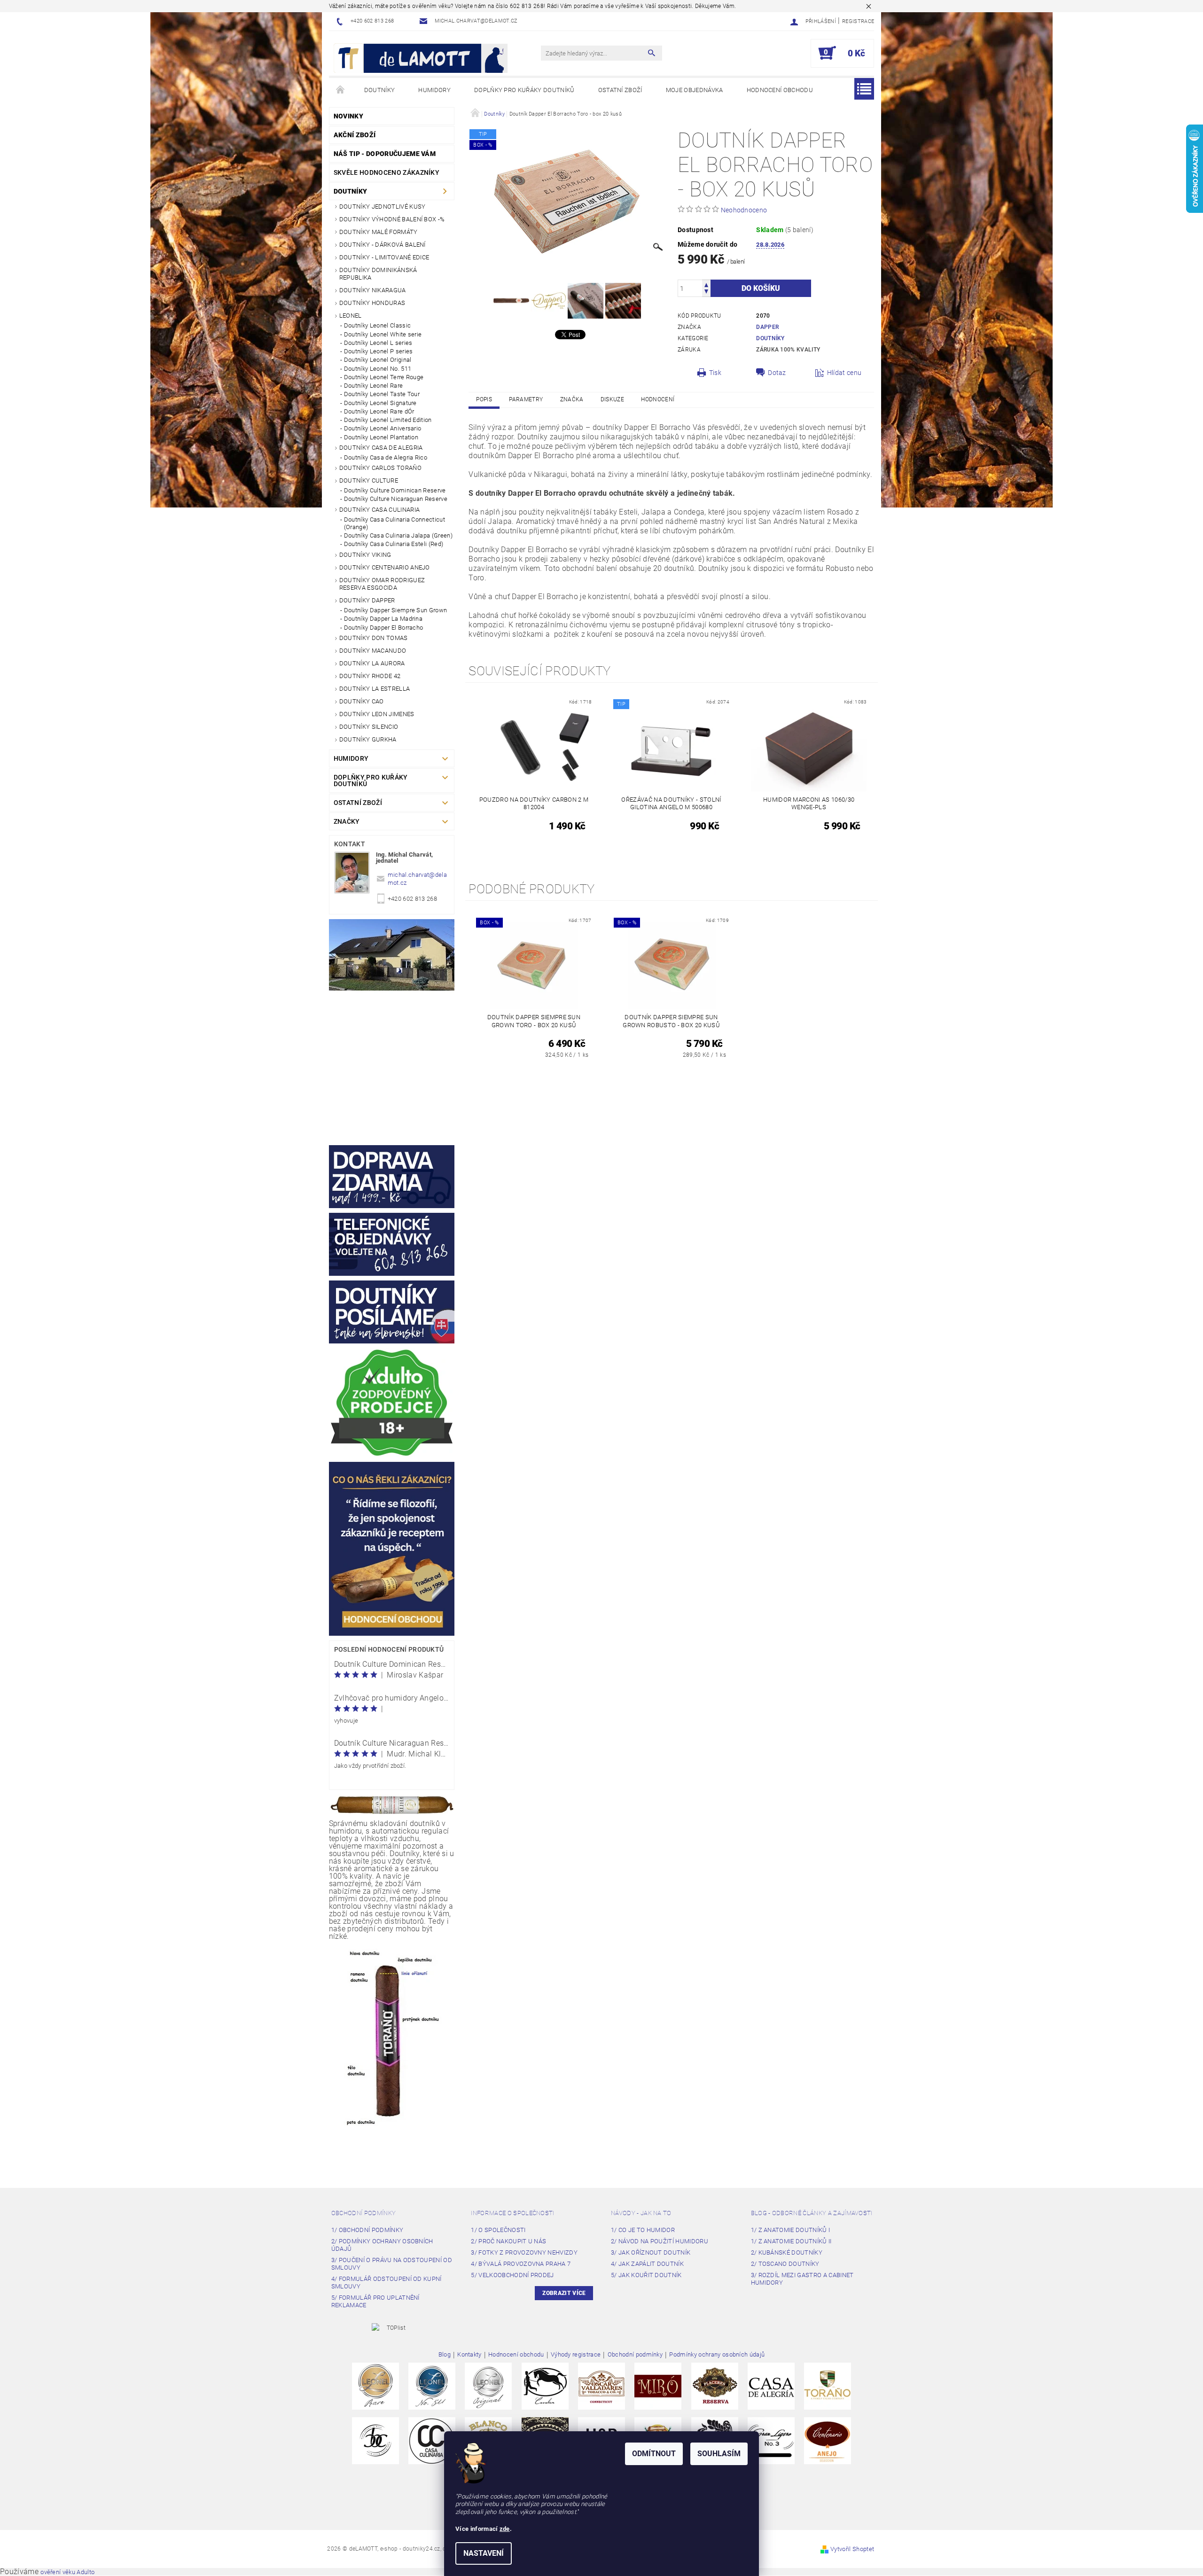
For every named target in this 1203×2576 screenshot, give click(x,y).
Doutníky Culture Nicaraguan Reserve (396, 499)
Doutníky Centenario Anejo (385, 567)
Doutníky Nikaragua (373, 290)
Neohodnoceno (744, 210)
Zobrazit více (564, 2293)
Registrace (858, 21)
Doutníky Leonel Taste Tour (382, 394)
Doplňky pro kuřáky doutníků (524, 90)
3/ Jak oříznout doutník (651, 2252)
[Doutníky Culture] (375, 2440)
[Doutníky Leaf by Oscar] (601, 2386)
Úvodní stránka (341, 90)
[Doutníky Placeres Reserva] (715, 2386)
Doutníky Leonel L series (378, 343)
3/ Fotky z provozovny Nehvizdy (524, 2252)
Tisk (715, 373)
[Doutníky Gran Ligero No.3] (771, 2440)
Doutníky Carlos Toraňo (380, 468)
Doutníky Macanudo (373, 651)
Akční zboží (355, 135)
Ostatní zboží (620, 90)
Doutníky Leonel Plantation (381, 437)
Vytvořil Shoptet (852, 2549)
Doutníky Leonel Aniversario (383, 428)
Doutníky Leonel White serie (383, 334)
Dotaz (777, 373)
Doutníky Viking (365, 555)
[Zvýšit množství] (706, 284)
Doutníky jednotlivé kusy (383, 207)
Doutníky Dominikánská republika (378, 274)
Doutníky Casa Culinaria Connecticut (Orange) (394, 523)
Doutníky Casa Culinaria (379, 510)
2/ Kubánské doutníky (787, 2252)
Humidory (434, 90)
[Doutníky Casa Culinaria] (432, 2440)
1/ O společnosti (498, 2230)
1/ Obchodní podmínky (367, 2230)
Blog (445, 2355)
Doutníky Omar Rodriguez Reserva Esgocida (382, 584)
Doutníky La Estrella (375, 689)
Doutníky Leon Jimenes (377, 714)
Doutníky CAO (362, 701)
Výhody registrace (576, 2355)
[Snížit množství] (706, 293)
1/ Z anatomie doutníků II (791, 2241)
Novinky (348, 116)
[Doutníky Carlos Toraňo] (828, 2386)
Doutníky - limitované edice (384, 257)
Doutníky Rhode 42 (370, 676)
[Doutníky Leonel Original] (488, 2386)
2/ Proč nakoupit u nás (508, 2241)
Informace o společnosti (512, 2213)
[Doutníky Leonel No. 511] (432, 2386)
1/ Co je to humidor (643, 2230)
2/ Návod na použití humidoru (660, 2241)
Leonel (351, 316)
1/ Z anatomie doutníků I (791, 2230)
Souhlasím (719, 2454)
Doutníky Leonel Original (378, 360)
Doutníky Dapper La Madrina (383, 619)
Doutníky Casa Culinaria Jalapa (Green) (398, 535)
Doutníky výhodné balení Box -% (392, 219)
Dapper (767, 327)
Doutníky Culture (369, 480)
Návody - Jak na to (641, 2213)
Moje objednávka (695, 90)
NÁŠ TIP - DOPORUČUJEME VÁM (385, 154)
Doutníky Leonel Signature (380, 403)
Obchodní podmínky (363, 2213)
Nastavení (484, 2553)
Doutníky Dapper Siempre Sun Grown (396, 610)
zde (505, 2529)
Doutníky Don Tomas (374, 638)
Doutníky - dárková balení (383, 245)
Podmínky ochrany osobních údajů (717, 2355)
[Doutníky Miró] (658, 2386)
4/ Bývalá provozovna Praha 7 (521, 2264)
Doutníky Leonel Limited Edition (388, 420)
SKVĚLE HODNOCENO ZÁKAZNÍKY (387, 172)
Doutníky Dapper (367, 600)
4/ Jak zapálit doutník (647, 2264)
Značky (347, 821)
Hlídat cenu (844, 373)
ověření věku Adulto (67, 2572)
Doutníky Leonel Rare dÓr (379, 411)
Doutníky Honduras (372, 303)
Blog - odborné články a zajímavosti (812, 2213)
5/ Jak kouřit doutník (646, 2275)
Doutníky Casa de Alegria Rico (386, 457)
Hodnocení (658, 399)
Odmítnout (654, 2454)
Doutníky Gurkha (368, 739)
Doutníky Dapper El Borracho (384, 628)
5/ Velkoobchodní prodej (512, 2275)
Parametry (526, 399)
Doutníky (380, 90)
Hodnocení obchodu (780, 90)
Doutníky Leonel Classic (377, 325)
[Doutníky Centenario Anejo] (828, 2440)
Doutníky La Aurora (372, 663)
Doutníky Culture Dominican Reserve (395, 490)
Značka (572, 399)
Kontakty (469, 2355)
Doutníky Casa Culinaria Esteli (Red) (394, 544)
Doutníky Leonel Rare (373, 386)
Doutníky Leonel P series (379, 351)
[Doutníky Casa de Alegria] (771, 2386)
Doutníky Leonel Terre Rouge (384, 377)
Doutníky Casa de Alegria (381, 448)
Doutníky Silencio (369, 727)
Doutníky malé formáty (379, 232)
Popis (484, 399)
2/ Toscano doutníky (785, 2264)
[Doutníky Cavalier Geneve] (545, 2386)
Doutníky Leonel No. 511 (378, 369)
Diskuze (612, 399)
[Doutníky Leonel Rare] (375, 2386)
